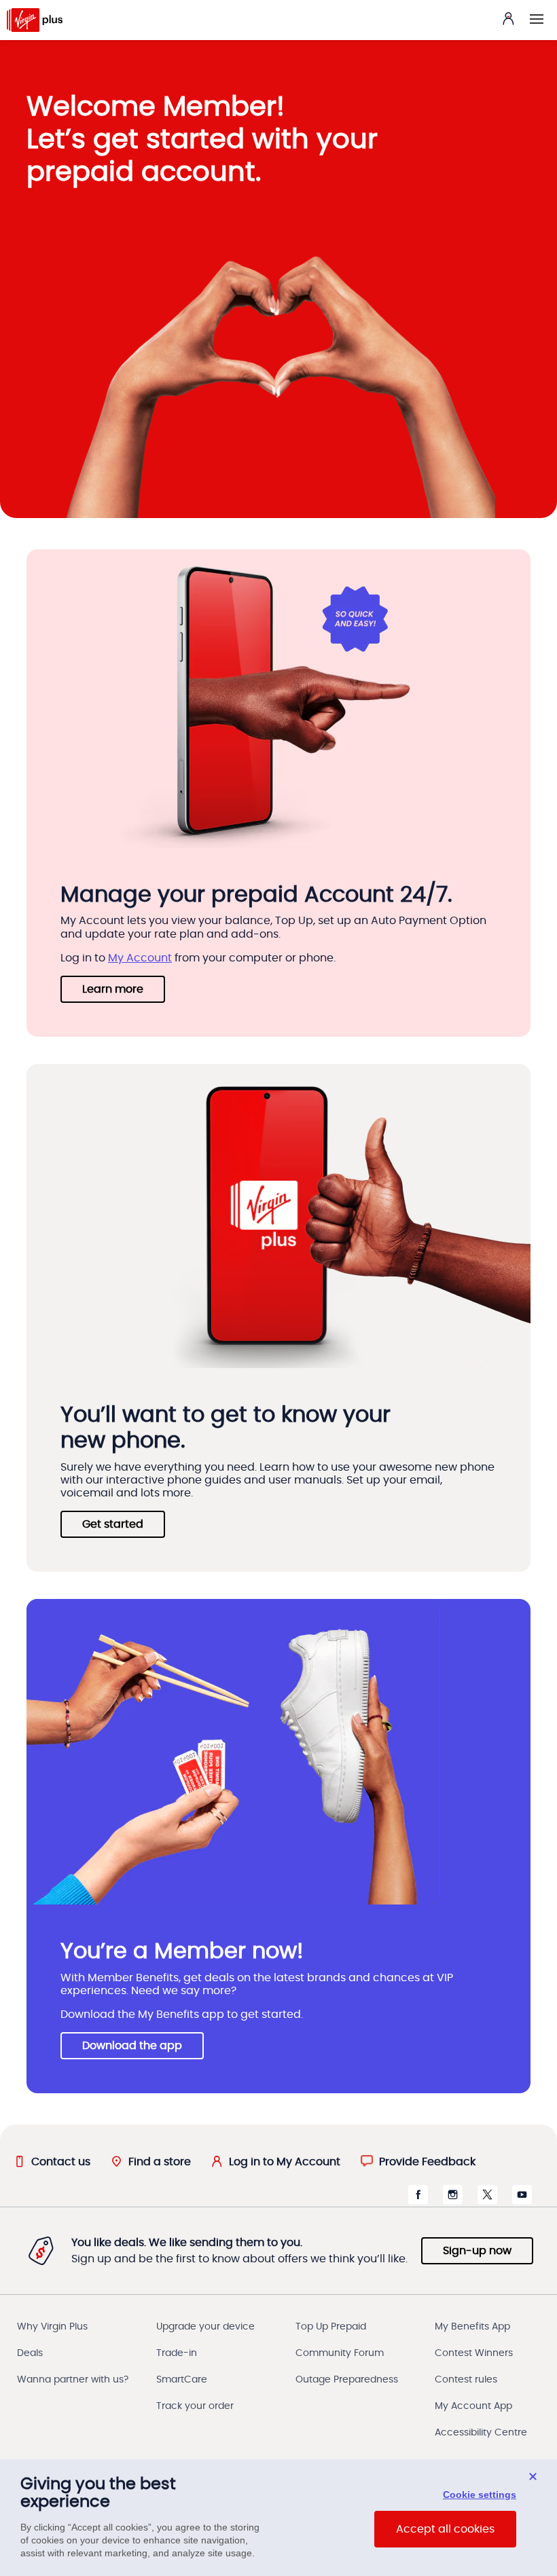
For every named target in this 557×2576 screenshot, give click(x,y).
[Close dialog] (533, 2477)
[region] (278, 2518)
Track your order (195, 2406)
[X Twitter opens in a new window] (487, 2201)
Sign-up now (477, 2251)
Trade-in (177, 2353)
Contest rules (466, 2380)
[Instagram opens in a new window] (453, 2201)
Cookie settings (480, 2495)
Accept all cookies (445, 2529)
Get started (113, 1524)
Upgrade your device (205, 2327)
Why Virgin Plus (52, 2327)
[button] (537, 19)
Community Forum (340, 2353)
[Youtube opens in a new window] (522, 2201)
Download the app (132, 2046)
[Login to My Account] (508, 18)
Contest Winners (474, 2353)
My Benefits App (472, 2327)
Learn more (113, 989)
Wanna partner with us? (73, 2380)
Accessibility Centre (481, 2433)
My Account (140, 958)
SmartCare (182, 2380)
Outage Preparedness (347, 2380)
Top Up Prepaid (331, 2327)
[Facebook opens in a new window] (418, 2201)
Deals (30, 2353)
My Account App (473, 2406)
